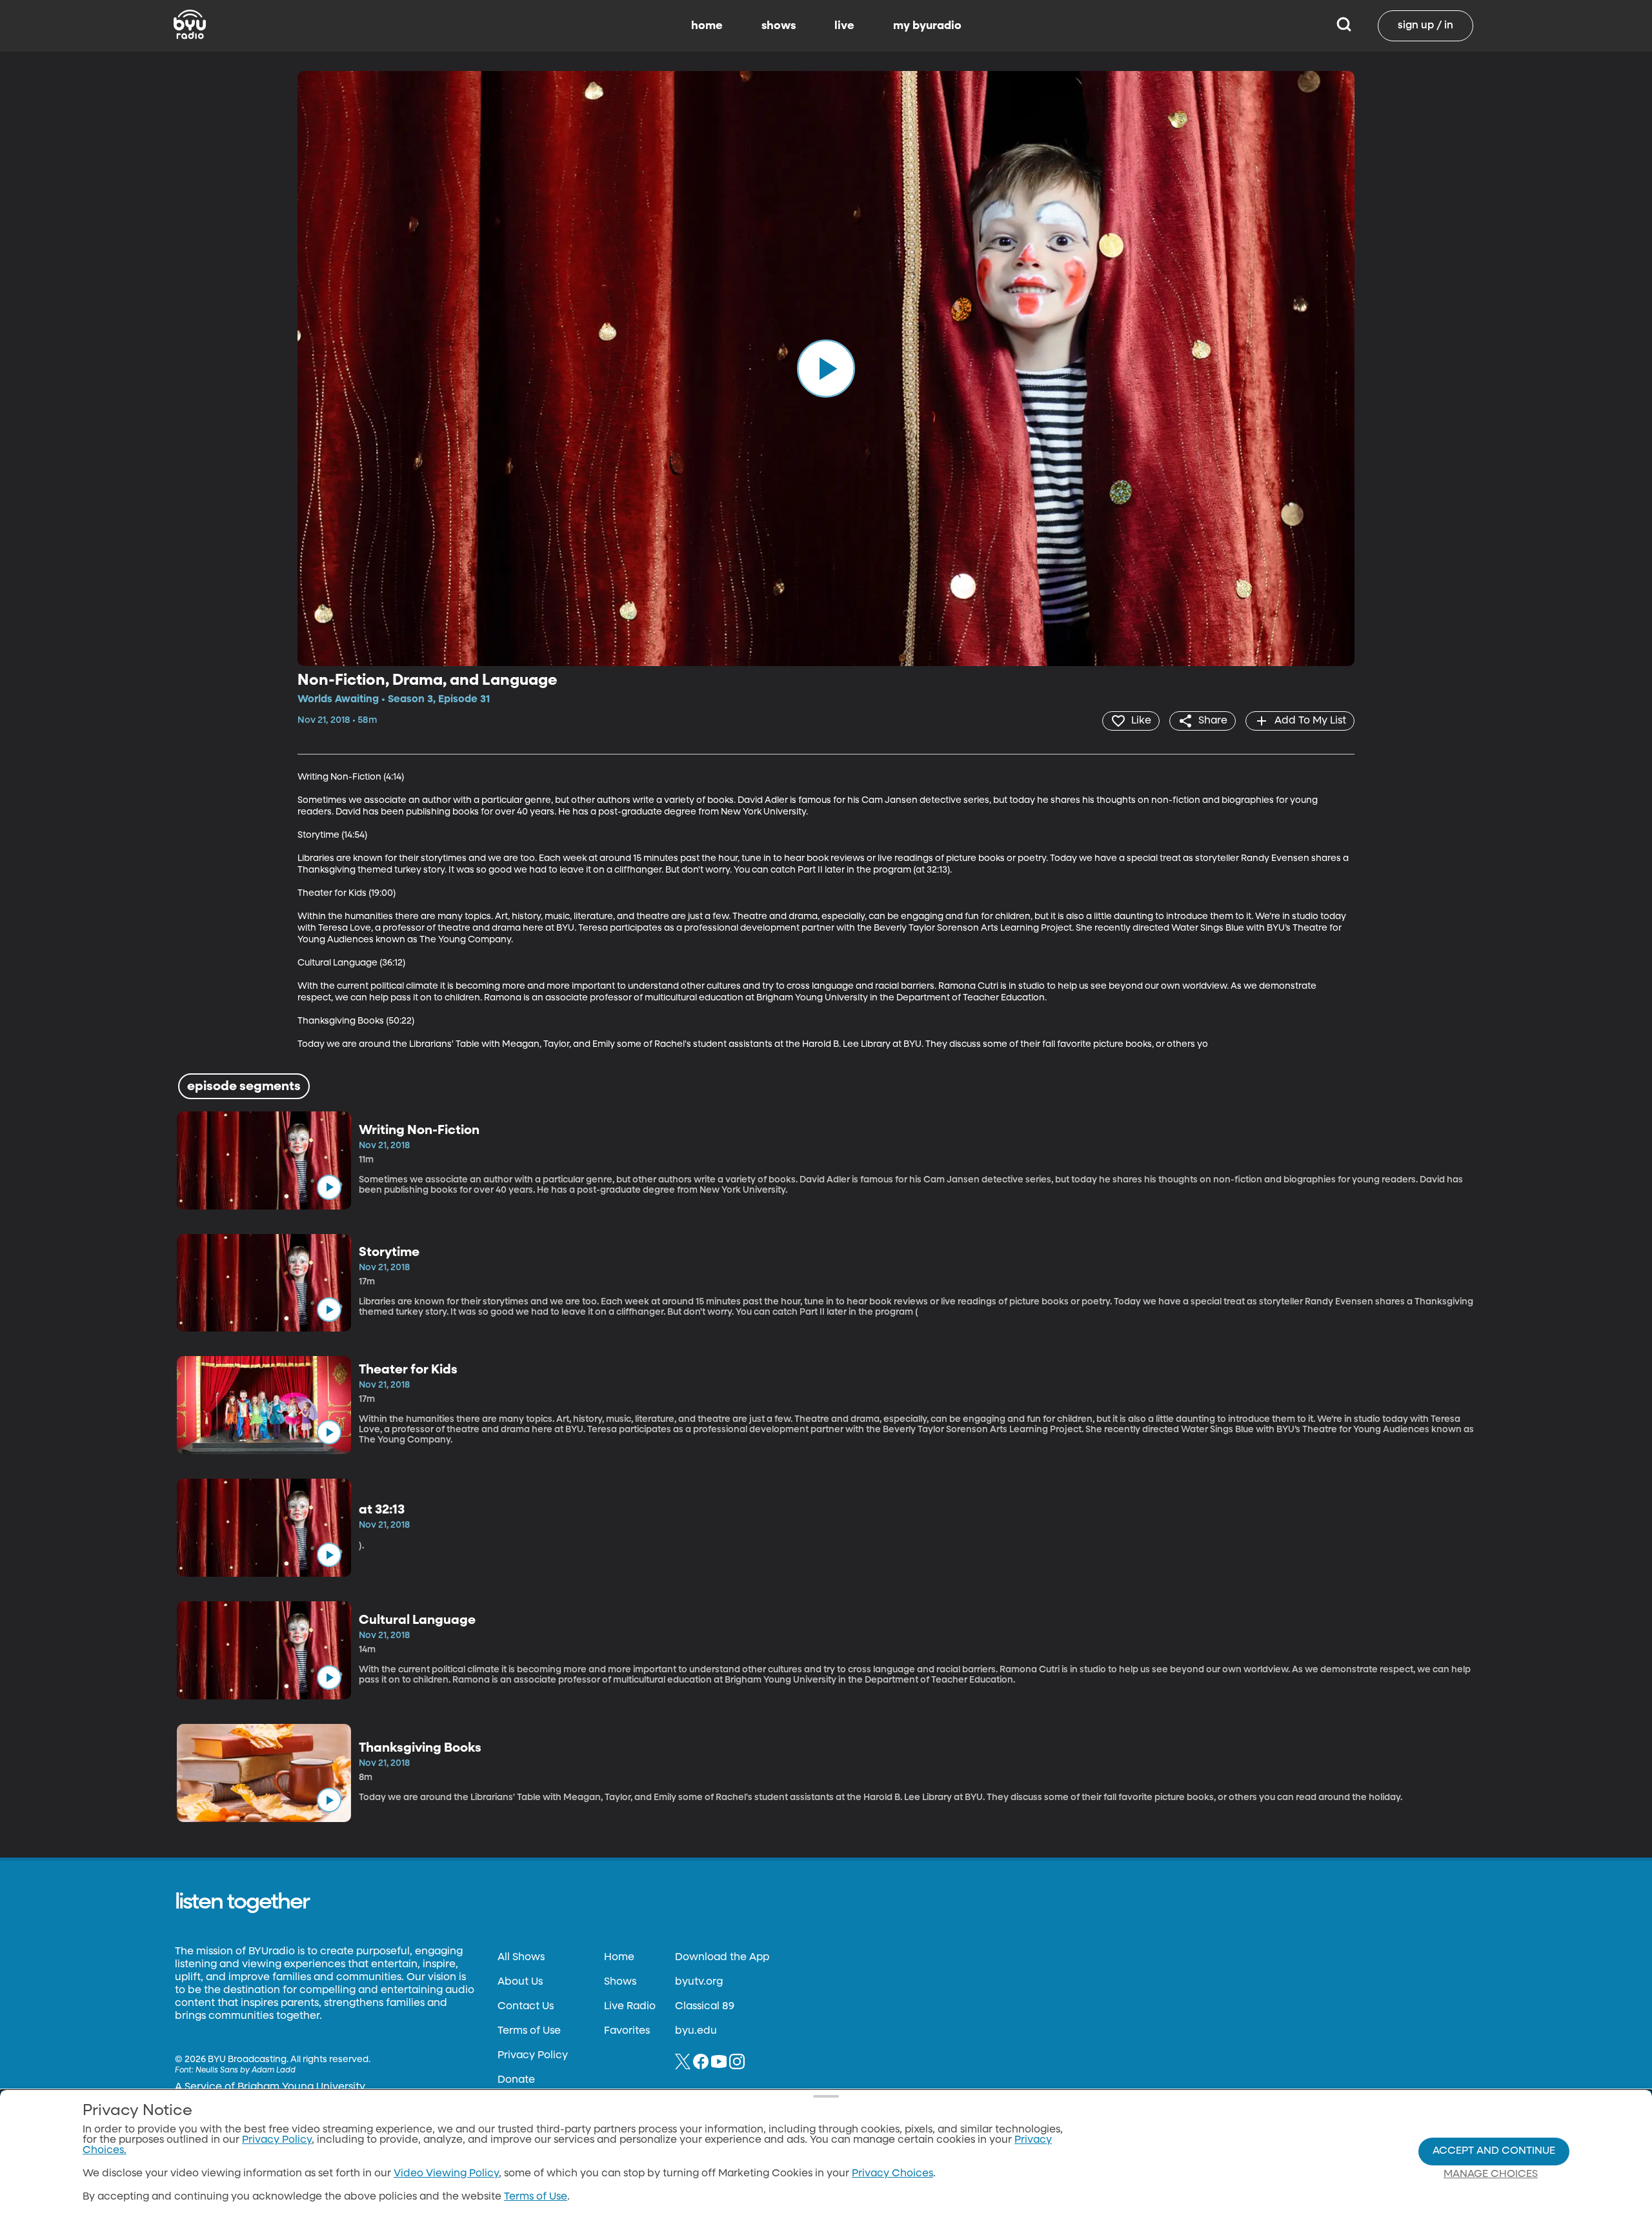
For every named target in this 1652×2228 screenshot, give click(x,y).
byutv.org (699, 1982)
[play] (826, 369)
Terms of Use (529, 2031)
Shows (620, 1982)
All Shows (521, 1958)
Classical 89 (705, 2007)
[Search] (1344, 26)
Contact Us (526, 2007)
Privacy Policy (533, 2056)
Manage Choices (1491, 2174)
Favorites (627, 2031)
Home (619, 1958)
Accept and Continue (1494, 2151)
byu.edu (696, 2031)
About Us (520, 1982)
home (707, 26)
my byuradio (927, 26)
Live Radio (630, 2007)
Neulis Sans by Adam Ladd (246, 2071)
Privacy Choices (892, 2174)
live (844, 26)
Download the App (722, 1958)
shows (779, 26)
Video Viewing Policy (446, 2174)
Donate (516, 2080)
